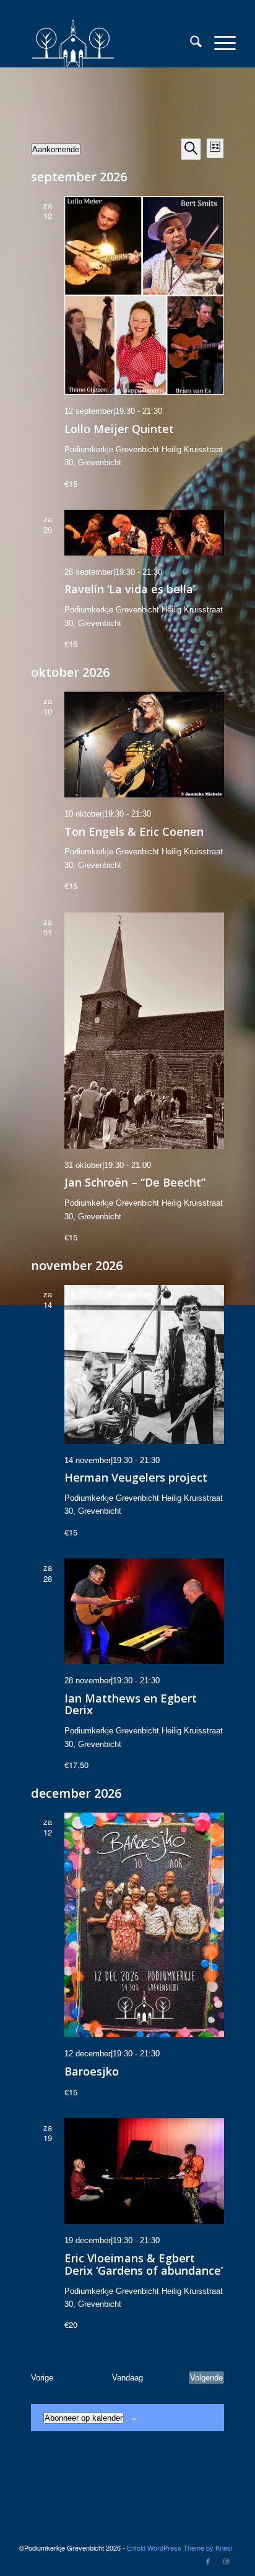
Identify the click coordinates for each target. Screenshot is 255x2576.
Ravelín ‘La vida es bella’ (130, 589)
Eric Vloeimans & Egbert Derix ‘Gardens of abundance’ (144, 2264)
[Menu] (219, 43)
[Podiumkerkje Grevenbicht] (106, 43)
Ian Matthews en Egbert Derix (131, 1704)
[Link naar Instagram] (227, 2561)
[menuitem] (190, 43)
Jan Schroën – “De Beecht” (135, 1182)
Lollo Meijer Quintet (119, 429)
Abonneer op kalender (84, 2418)
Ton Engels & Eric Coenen (134, 831)
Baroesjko (92, 2071)
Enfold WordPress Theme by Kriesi (179, 2548)
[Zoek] (190, 43)
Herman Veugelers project (136, 1477)
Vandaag (127, 2378)
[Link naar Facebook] (208, 2561)
